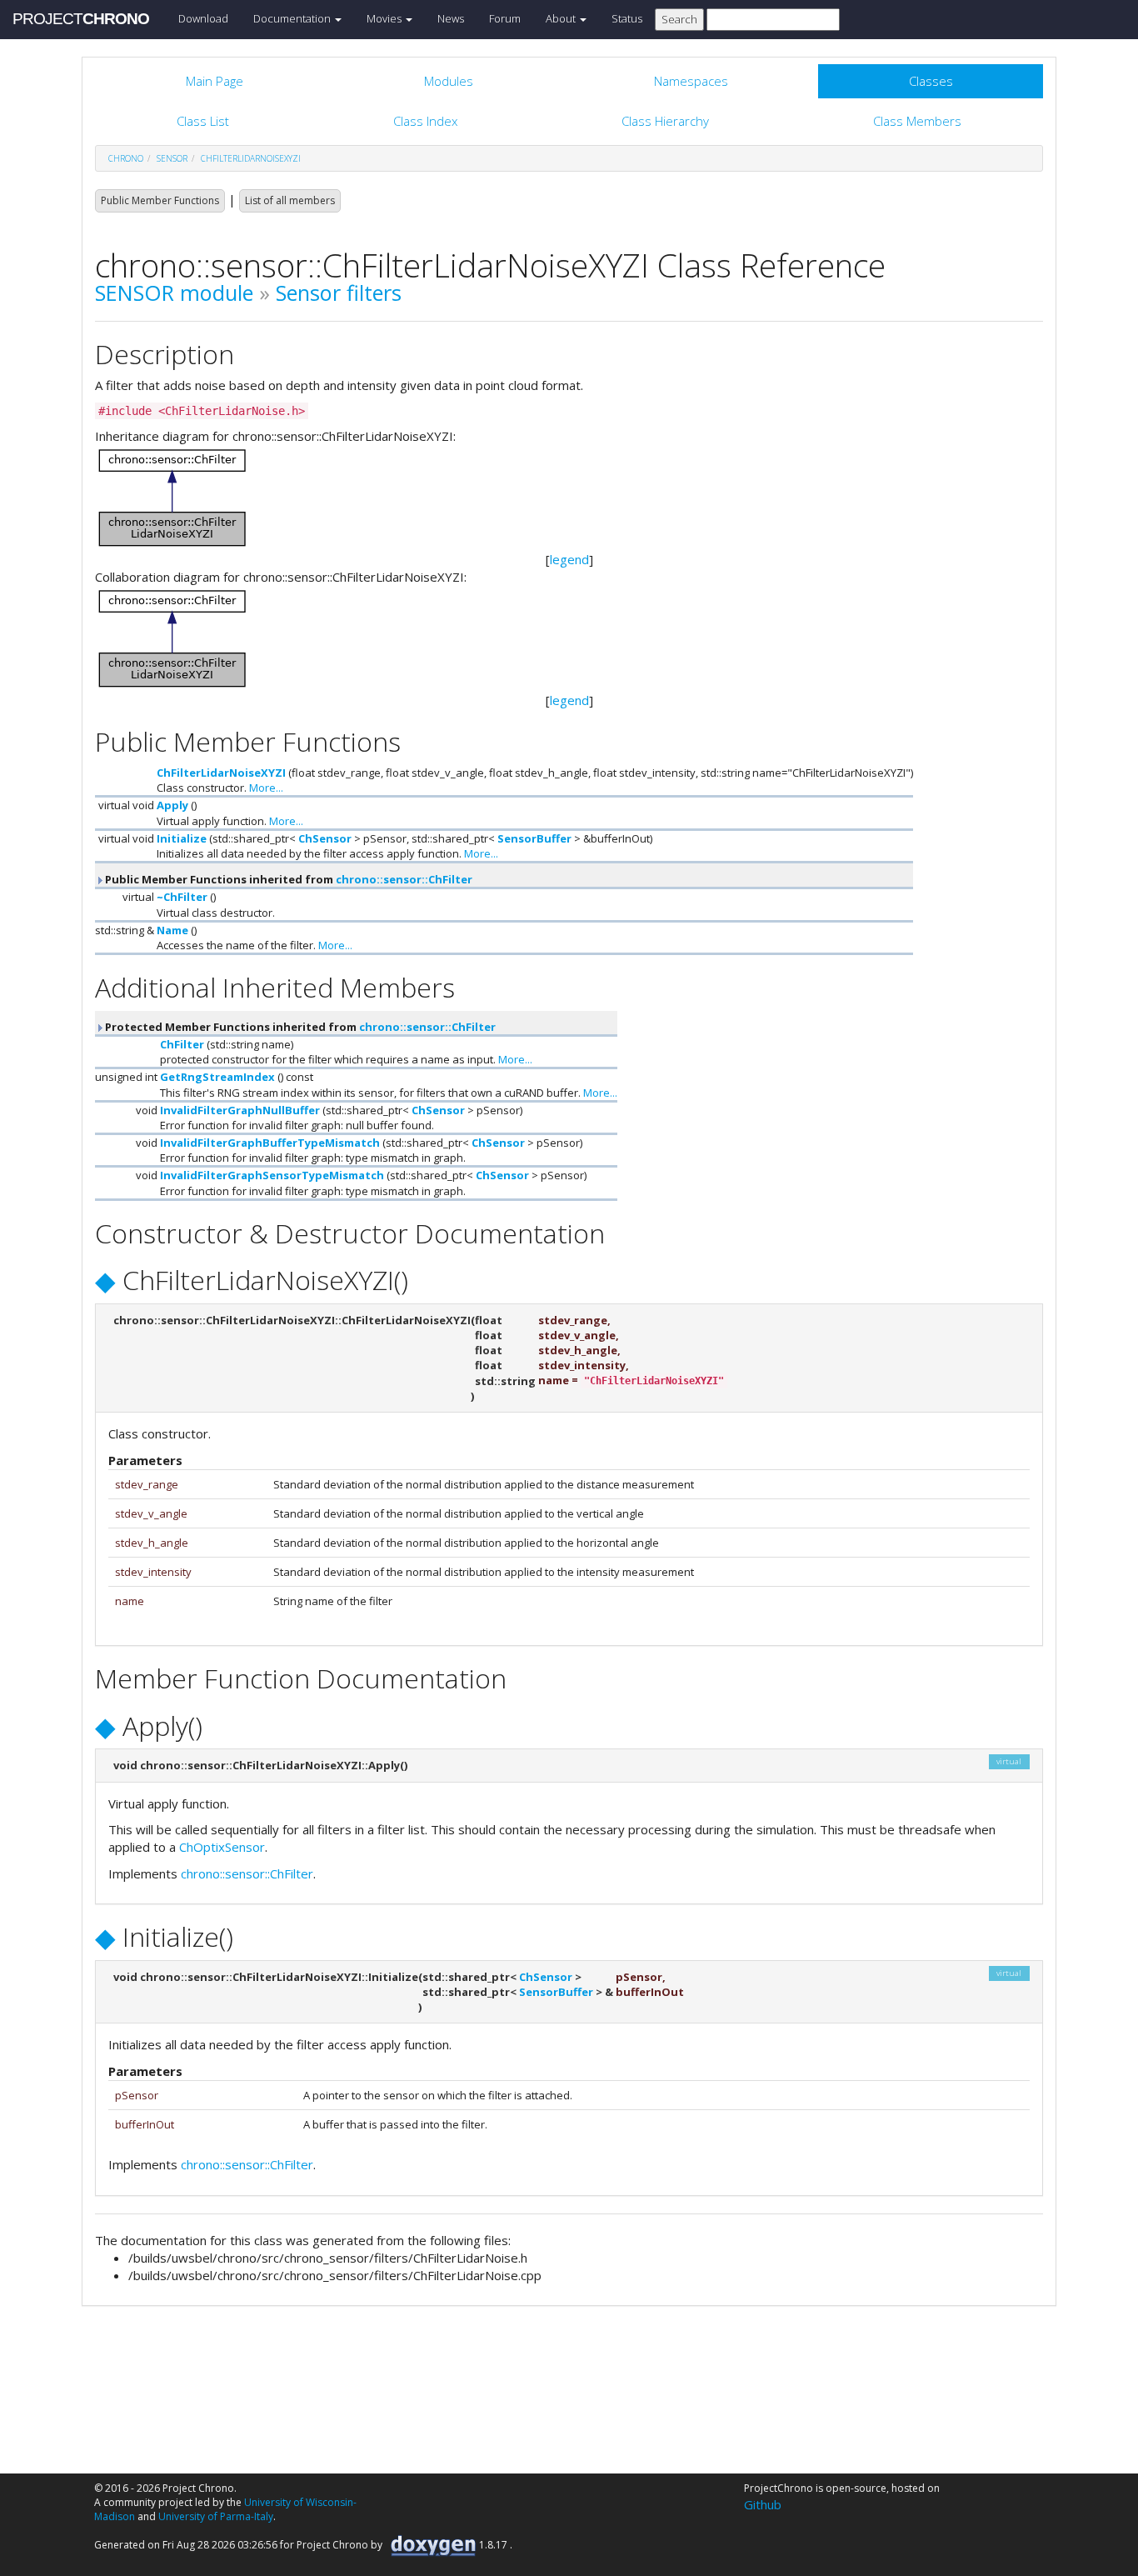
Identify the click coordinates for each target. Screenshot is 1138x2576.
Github (763, 2504)
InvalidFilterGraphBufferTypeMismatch (270, 1143)
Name (172, 930)
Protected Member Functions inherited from (299, 1027)
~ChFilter (182, 897)
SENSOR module (174, 293)
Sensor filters (339, 293)
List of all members (290, 200)
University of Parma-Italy (216, 2516)
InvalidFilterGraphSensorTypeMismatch (272, 1175)
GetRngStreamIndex (217, 1077)
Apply (172, 805)
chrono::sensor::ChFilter (404, 879)
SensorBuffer (534, 838)
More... (266, 788)
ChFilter (182, 1044)
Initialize (182, 838)
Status (627, 18)
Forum (505, 18)
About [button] (562, 18)
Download (203, 18)
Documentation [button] (293, 18)
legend (569, 559)
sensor (172, 158)
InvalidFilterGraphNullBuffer (240, 1110)
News (451, 18)
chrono (126, 158)
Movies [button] (385, 18)
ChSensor (325, 838)
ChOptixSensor (222, 1847)
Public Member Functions (160, 200)
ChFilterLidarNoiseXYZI (251, 158)
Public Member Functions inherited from (287, 879)
